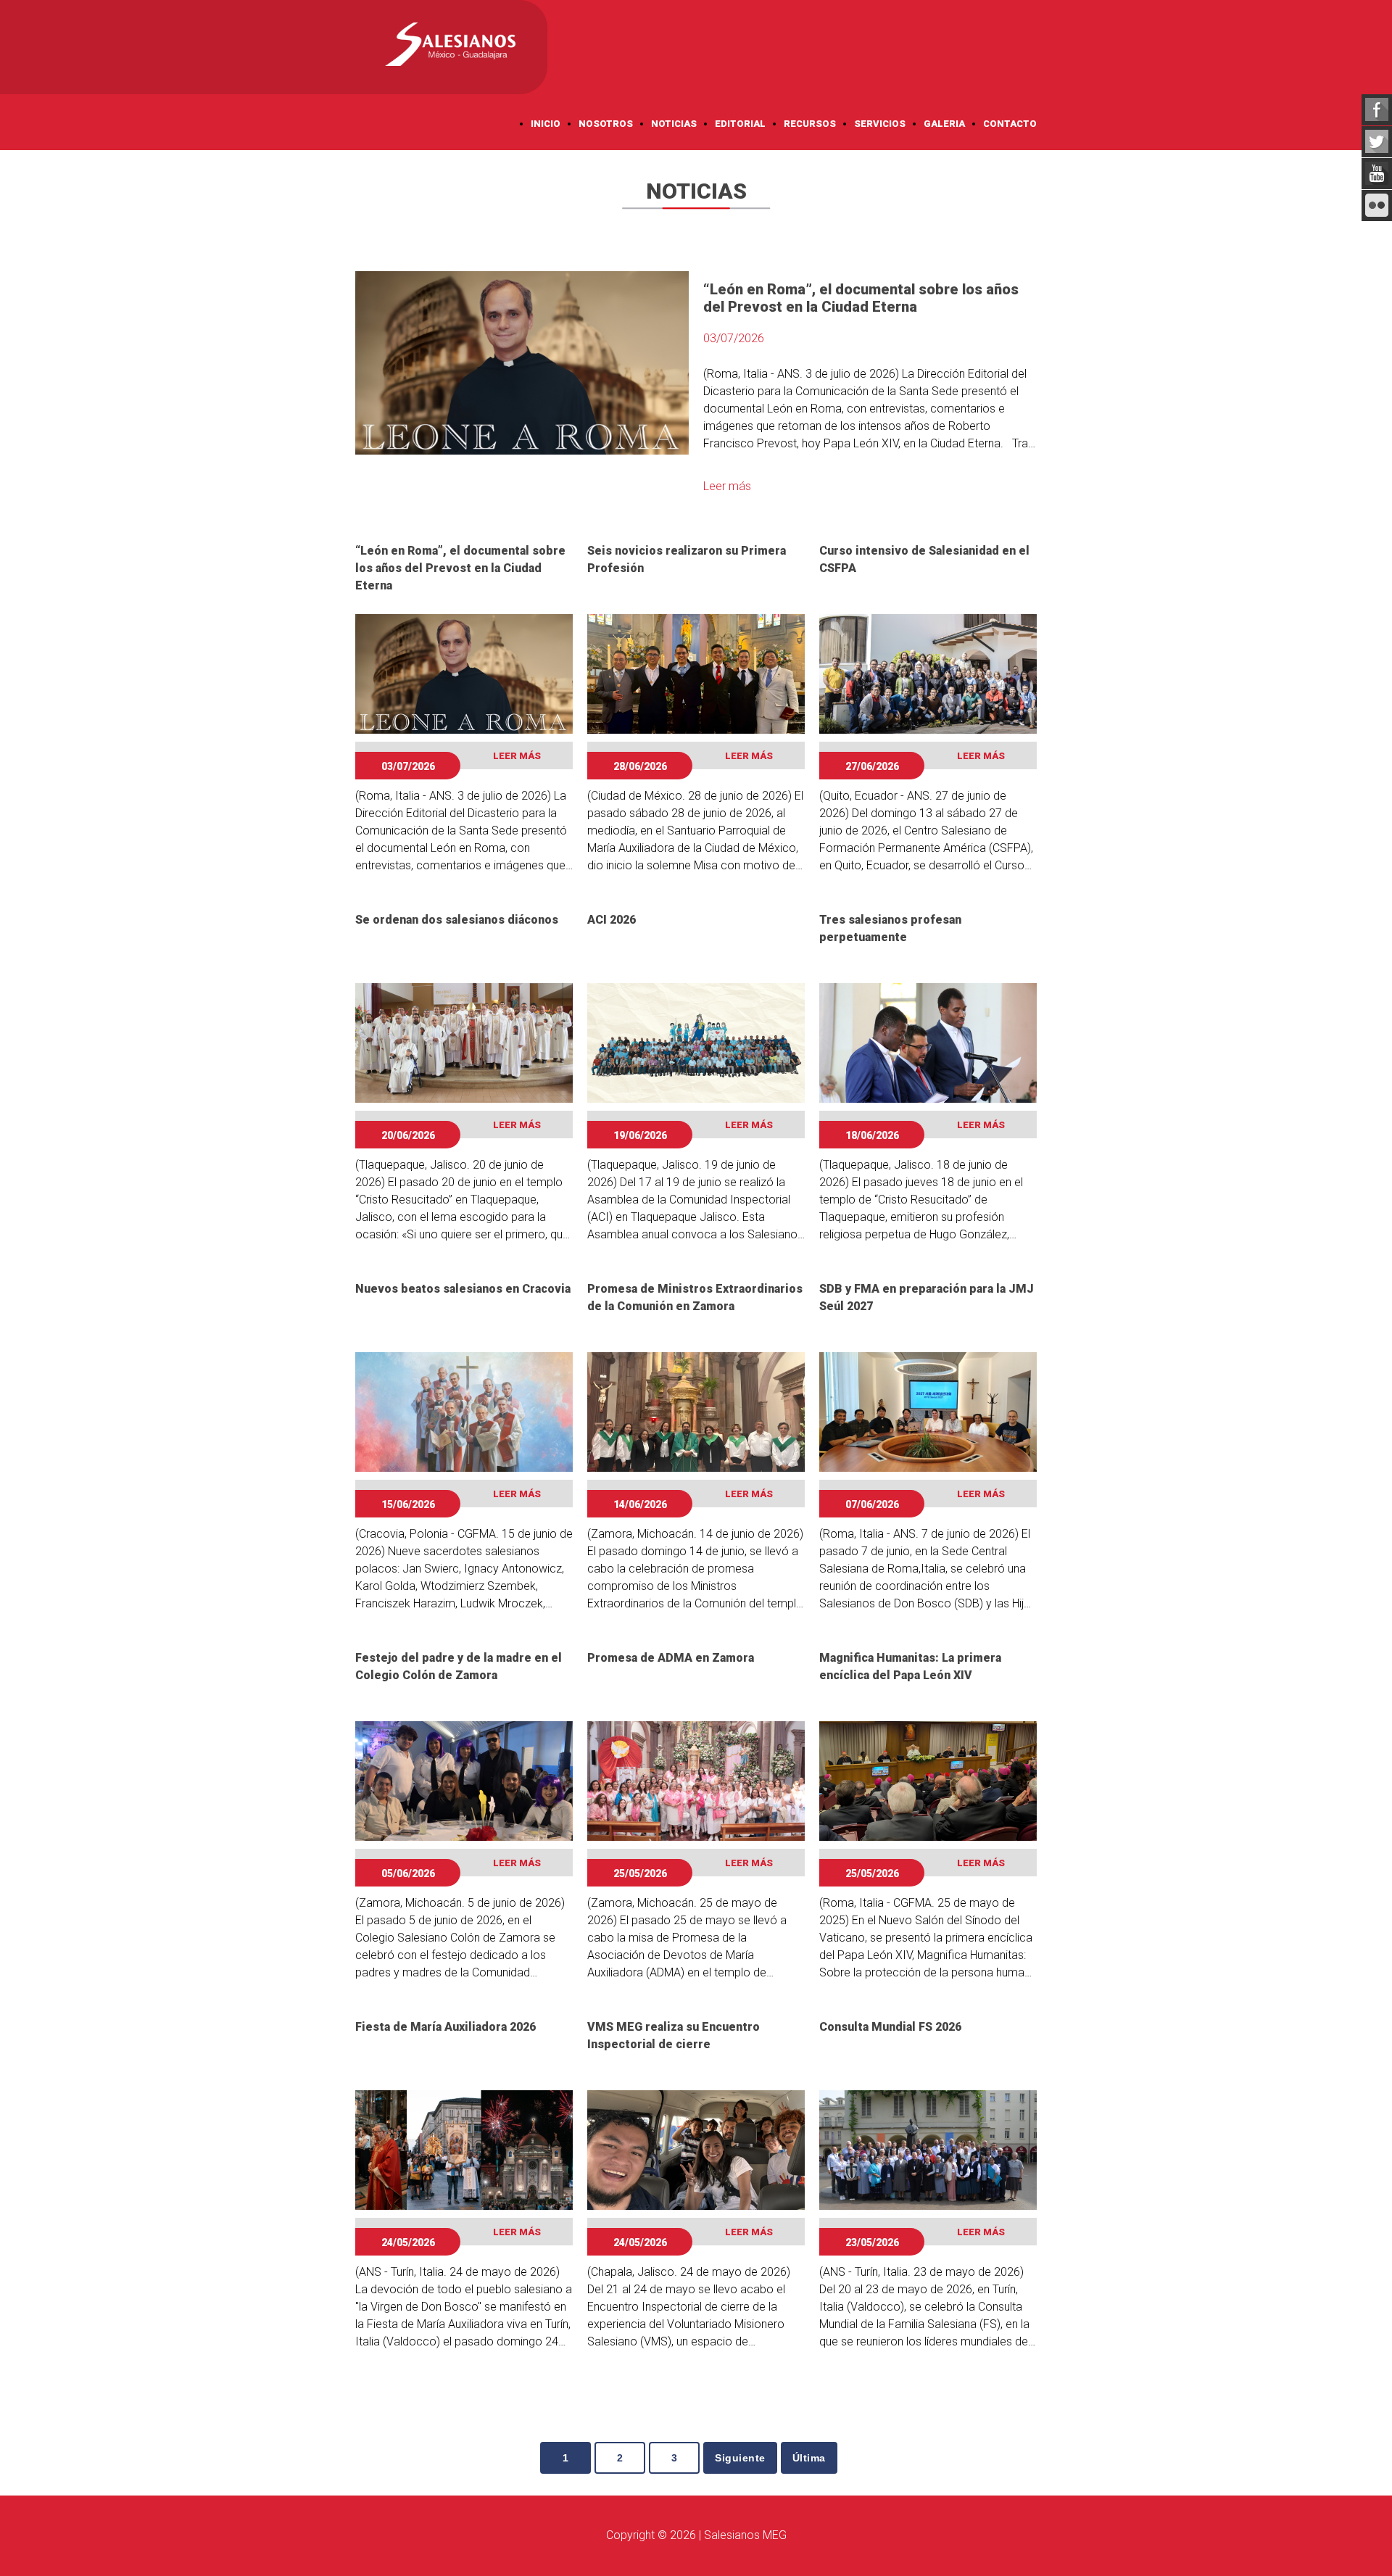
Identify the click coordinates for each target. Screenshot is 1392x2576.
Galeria (944, 124)
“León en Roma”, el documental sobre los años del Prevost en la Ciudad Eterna (460, 568)
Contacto (1010, 124)
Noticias (674, 124)
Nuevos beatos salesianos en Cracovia (463, 1289)
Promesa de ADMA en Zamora (671, 1658)
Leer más (727, 486)
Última (809, 2458)
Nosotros (606, 124)
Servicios (880, 124)
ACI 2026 (612, 920)
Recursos (810, 124)
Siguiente (740, 2458)
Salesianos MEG (745, 2535)
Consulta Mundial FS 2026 (890, 2027)
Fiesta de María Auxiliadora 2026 (446, 2027)
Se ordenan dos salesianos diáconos (457, 920)
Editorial (740, 124)
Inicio (546, 124)
